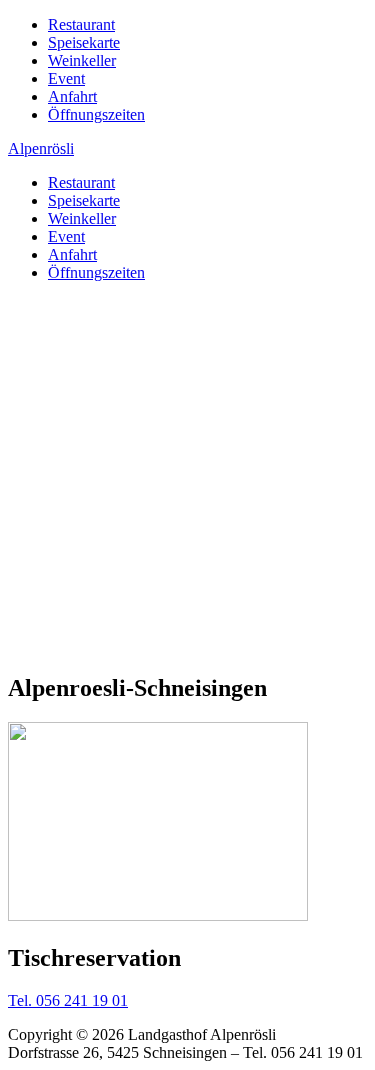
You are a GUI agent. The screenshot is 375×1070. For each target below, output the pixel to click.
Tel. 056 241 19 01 (68, 1000)
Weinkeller (82, 60)
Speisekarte (84, 42)
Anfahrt (72, 96)
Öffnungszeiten (96, 114)
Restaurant (81, 24)
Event (66, 78)
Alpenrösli (41, 148)
